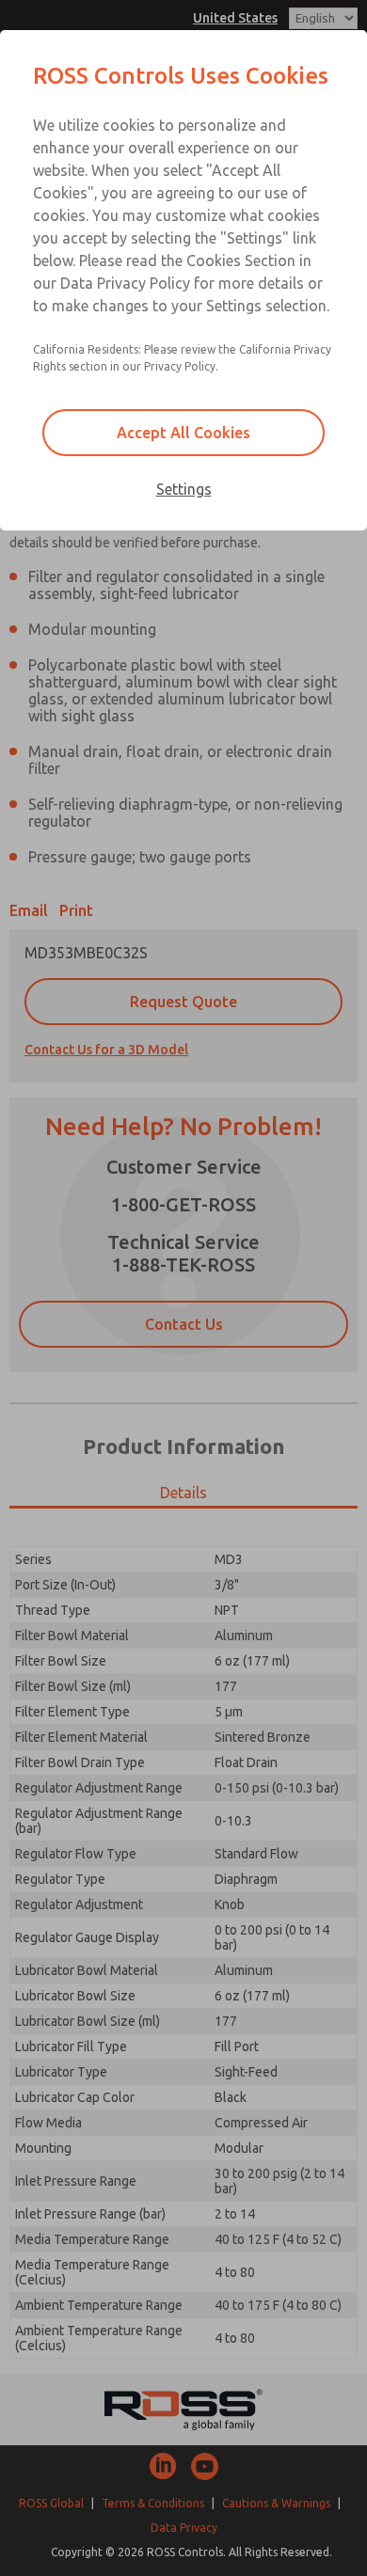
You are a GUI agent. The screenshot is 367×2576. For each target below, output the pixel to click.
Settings (184, 489)
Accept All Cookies (183, 433)
